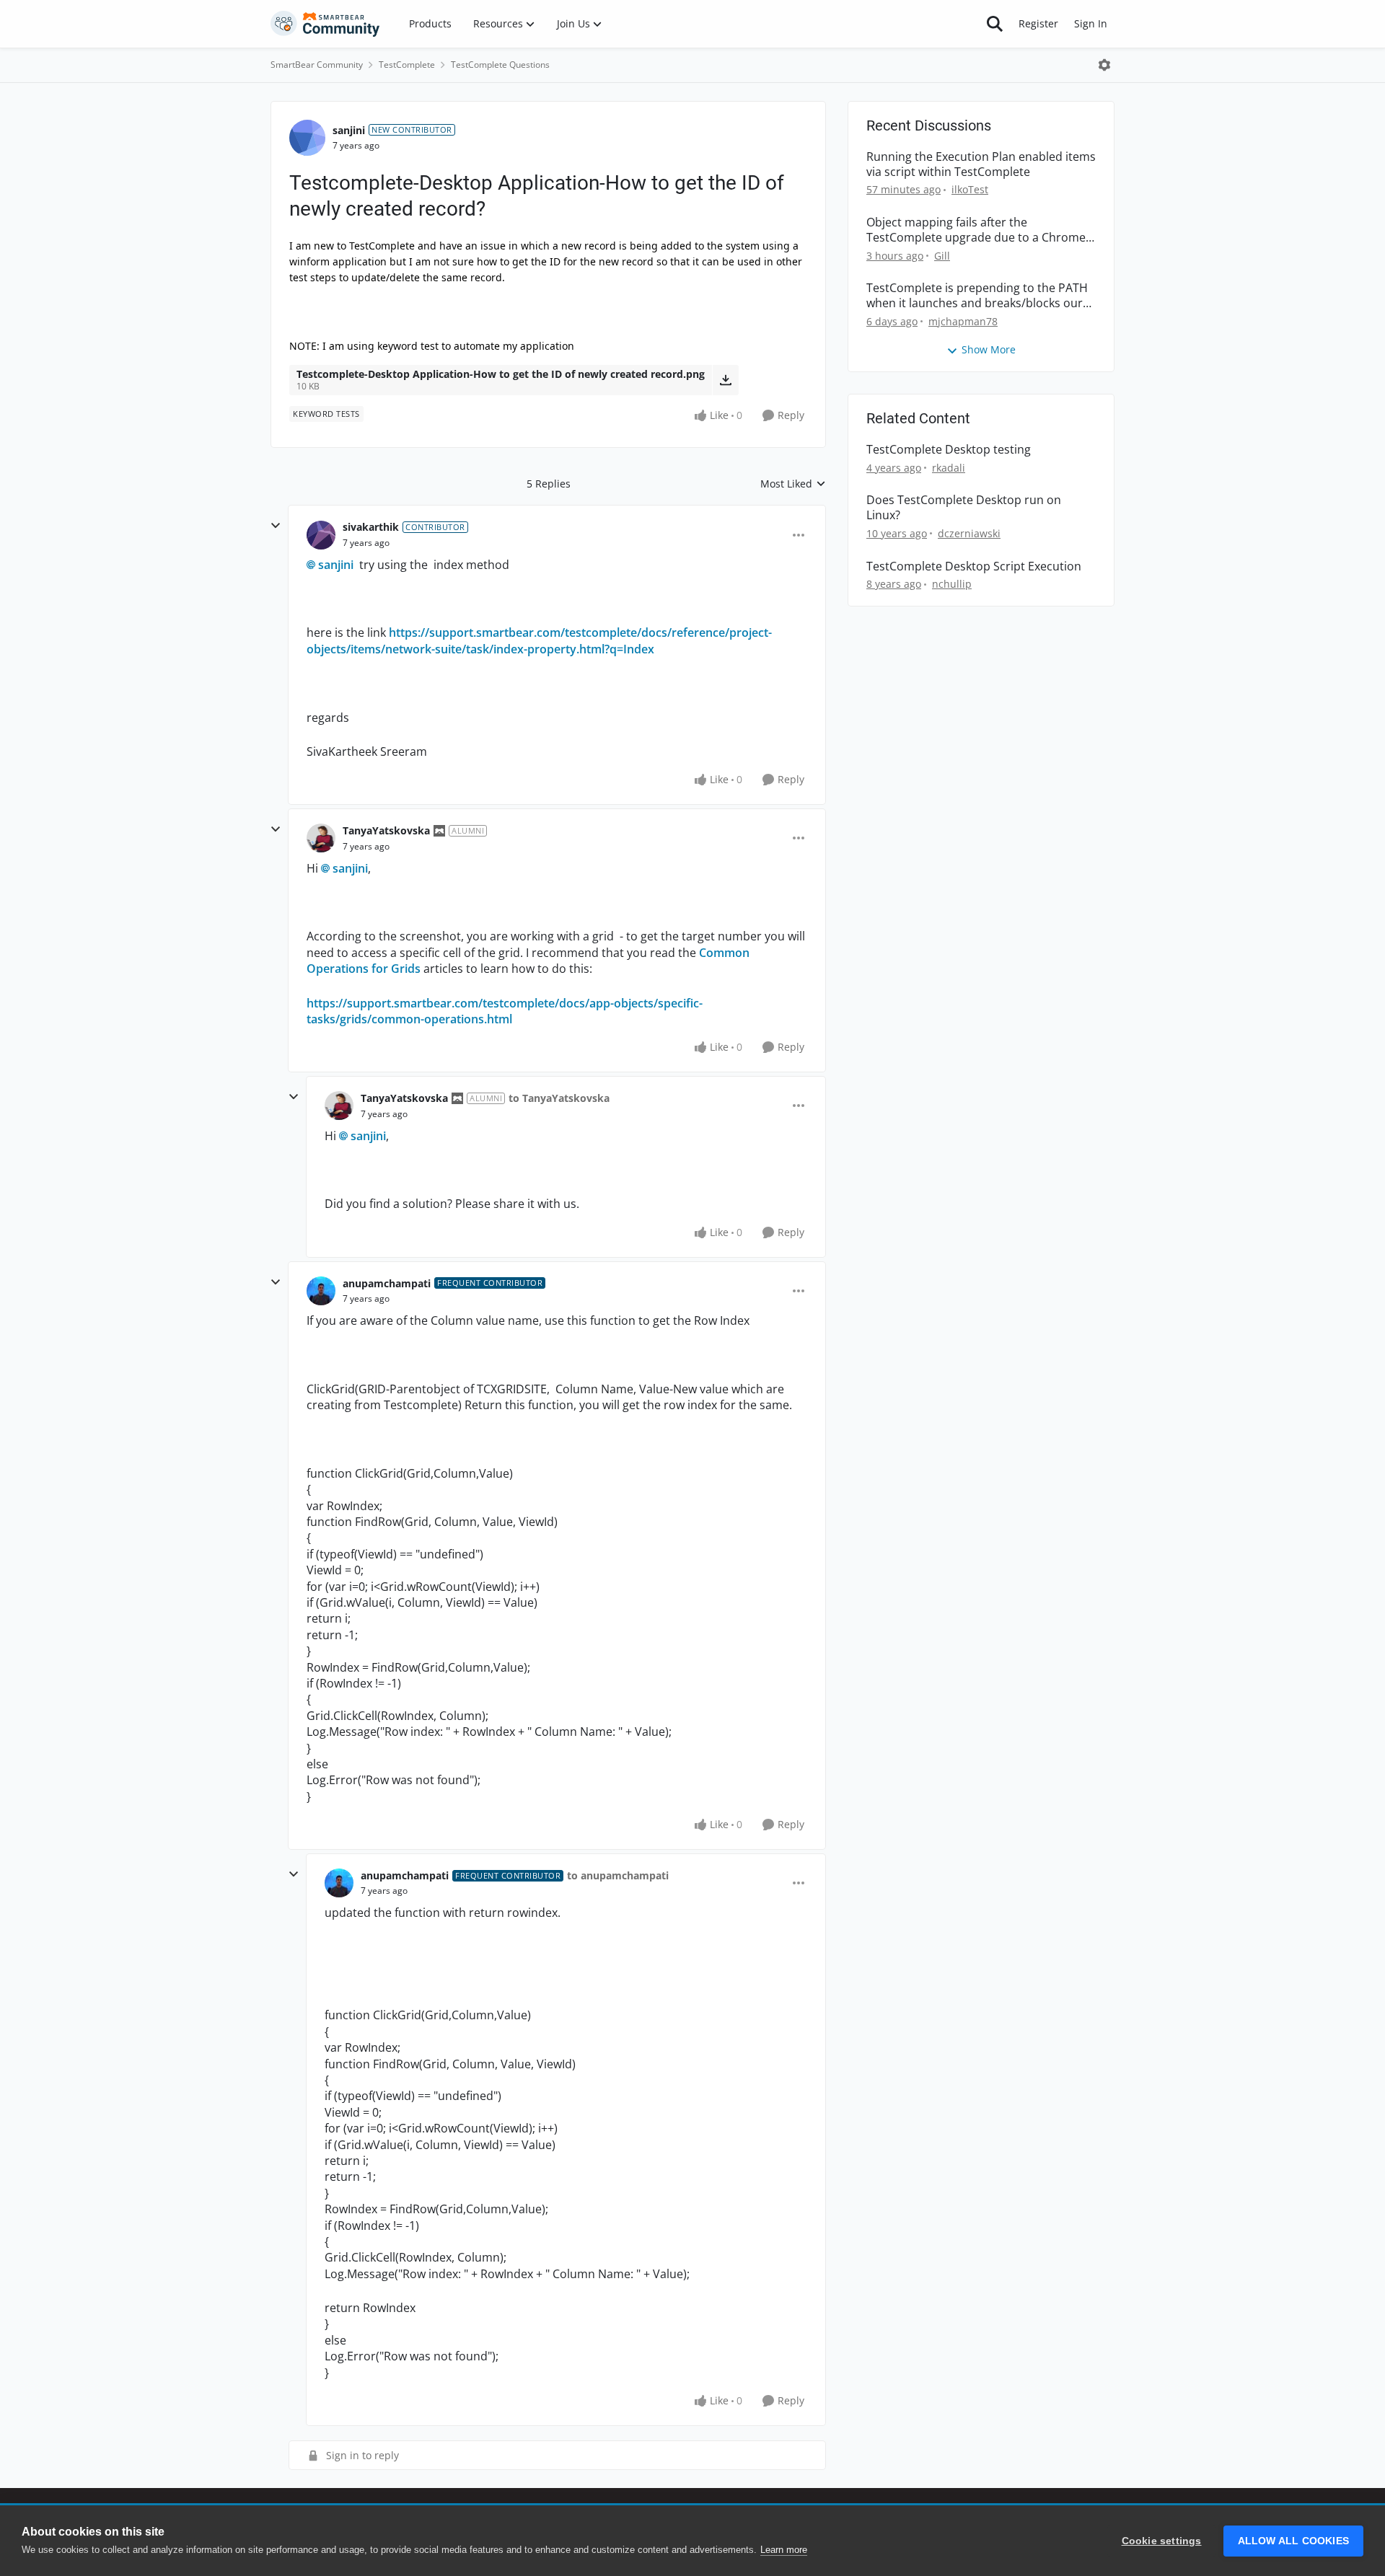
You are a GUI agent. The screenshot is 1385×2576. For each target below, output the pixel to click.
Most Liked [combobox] (793, 484)
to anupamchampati (618, 1875)
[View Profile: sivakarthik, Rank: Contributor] (321, 535)
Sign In (1091, 23)
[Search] (995, 24)
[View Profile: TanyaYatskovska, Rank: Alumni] (321, 838)
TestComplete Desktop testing (949, 450)
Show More (989, 349)
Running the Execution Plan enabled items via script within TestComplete (981, 164)
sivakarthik (371, 527)
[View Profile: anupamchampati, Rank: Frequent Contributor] (321, 1291)
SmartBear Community (317, 65)
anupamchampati (387, 1283)
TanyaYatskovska (386, 830)
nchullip (952, 584)
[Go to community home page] (325, 24)
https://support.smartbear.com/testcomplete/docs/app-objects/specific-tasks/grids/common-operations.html (505, 1011)
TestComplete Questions (500, 65)
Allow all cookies (1293, 2541)
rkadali (949, 468)
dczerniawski (969, 533)
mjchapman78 (963, 321)
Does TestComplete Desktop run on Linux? (964, 508)
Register (1038, 23)
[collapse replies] (276, 526)
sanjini (349, 130)
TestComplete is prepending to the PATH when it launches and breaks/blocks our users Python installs (977, 296)
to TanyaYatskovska (559, 1098)
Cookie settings (1162, 2541)
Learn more (784, 2550)
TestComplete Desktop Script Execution (974, 566)
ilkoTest (970, 189)
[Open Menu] (1104, 65)
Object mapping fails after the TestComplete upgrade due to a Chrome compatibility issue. (976, 230)
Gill (942, 256)
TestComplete (407, 65)
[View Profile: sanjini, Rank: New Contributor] (307, 138)
